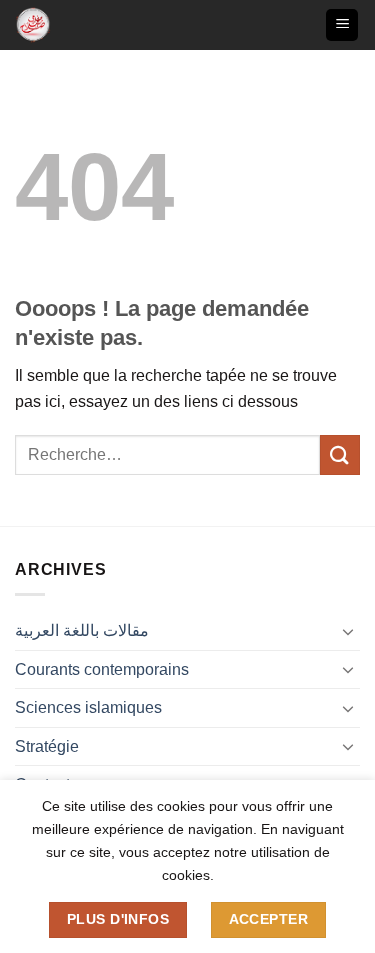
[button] (342, 25)
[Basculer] (348, 631)
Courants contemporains (102, 669)
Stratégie (47, 746)
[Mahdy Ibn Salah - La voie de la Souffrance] (47, 25)
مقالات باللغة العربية (82, 630)
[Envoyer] (340, 454)
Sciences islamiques (88, 707)
